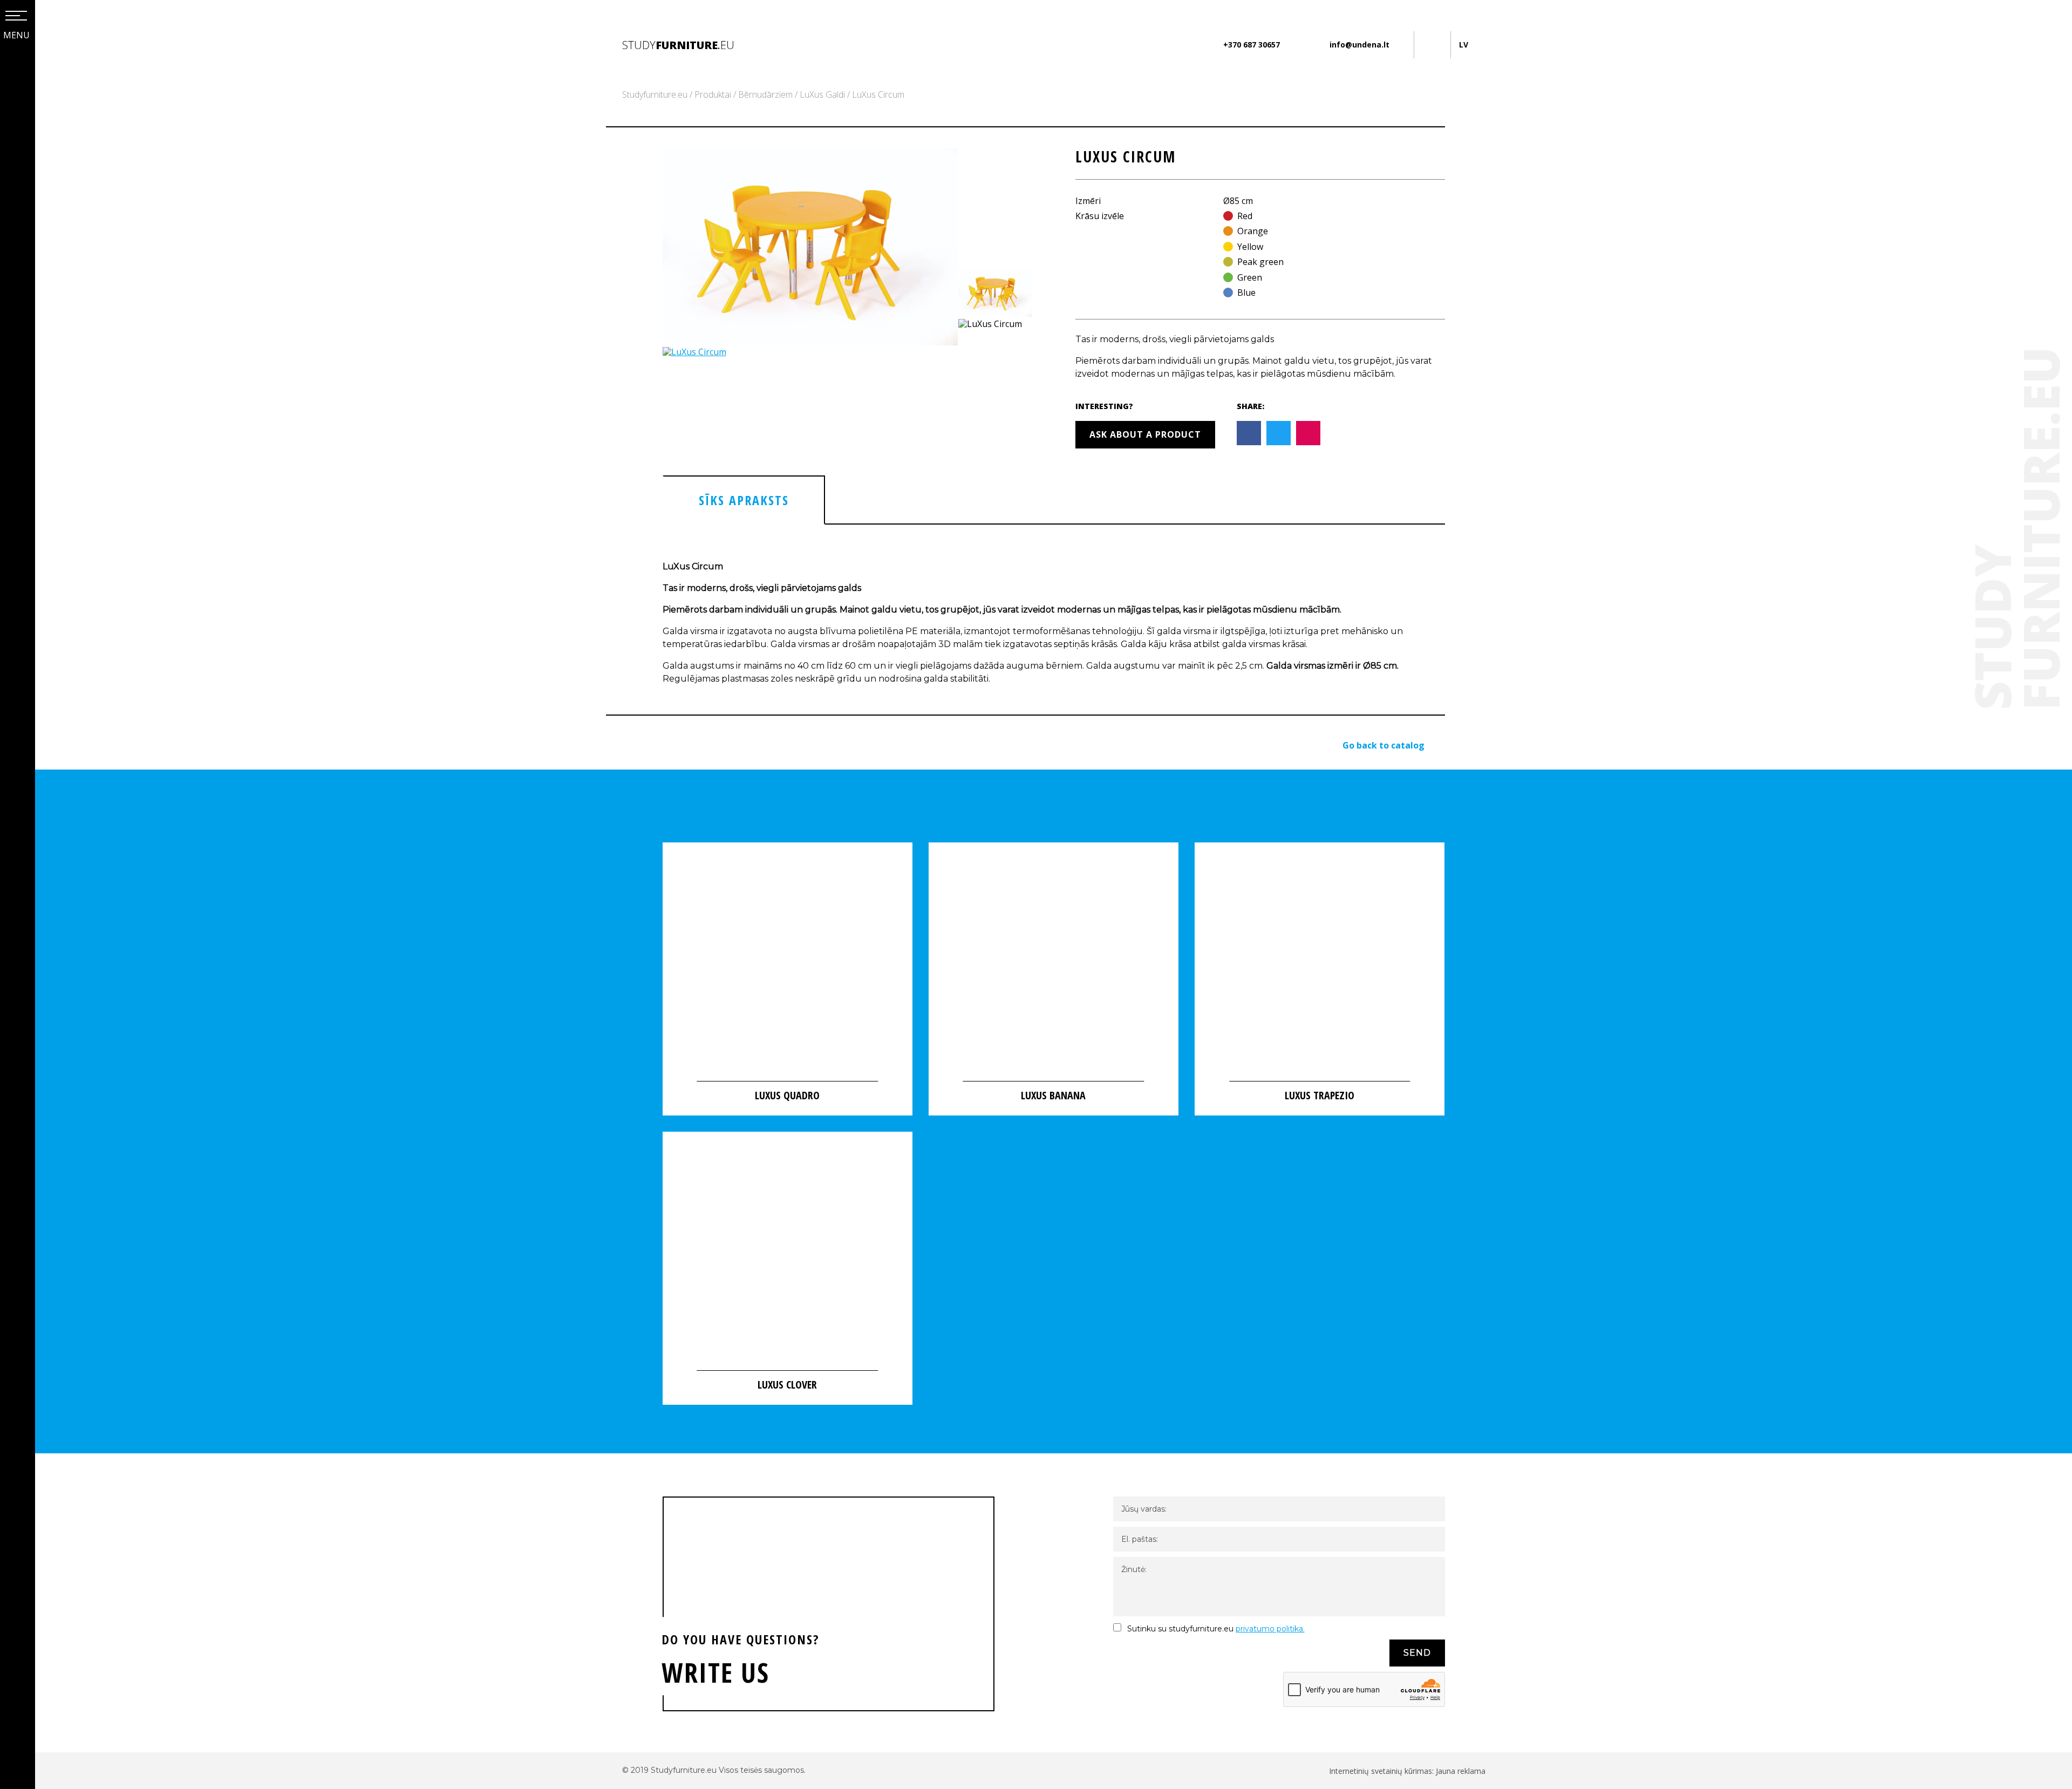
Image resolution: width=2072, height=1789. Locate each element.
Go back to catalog (1383, 745)
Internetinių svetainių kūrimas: (1382, 1771)
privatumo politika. (1270, 1629)
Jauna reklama (1461, 1771)
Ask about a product (1145, 434)
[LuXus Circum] (810, 342)
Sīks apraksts (744, 500)
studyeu (678, 45)
